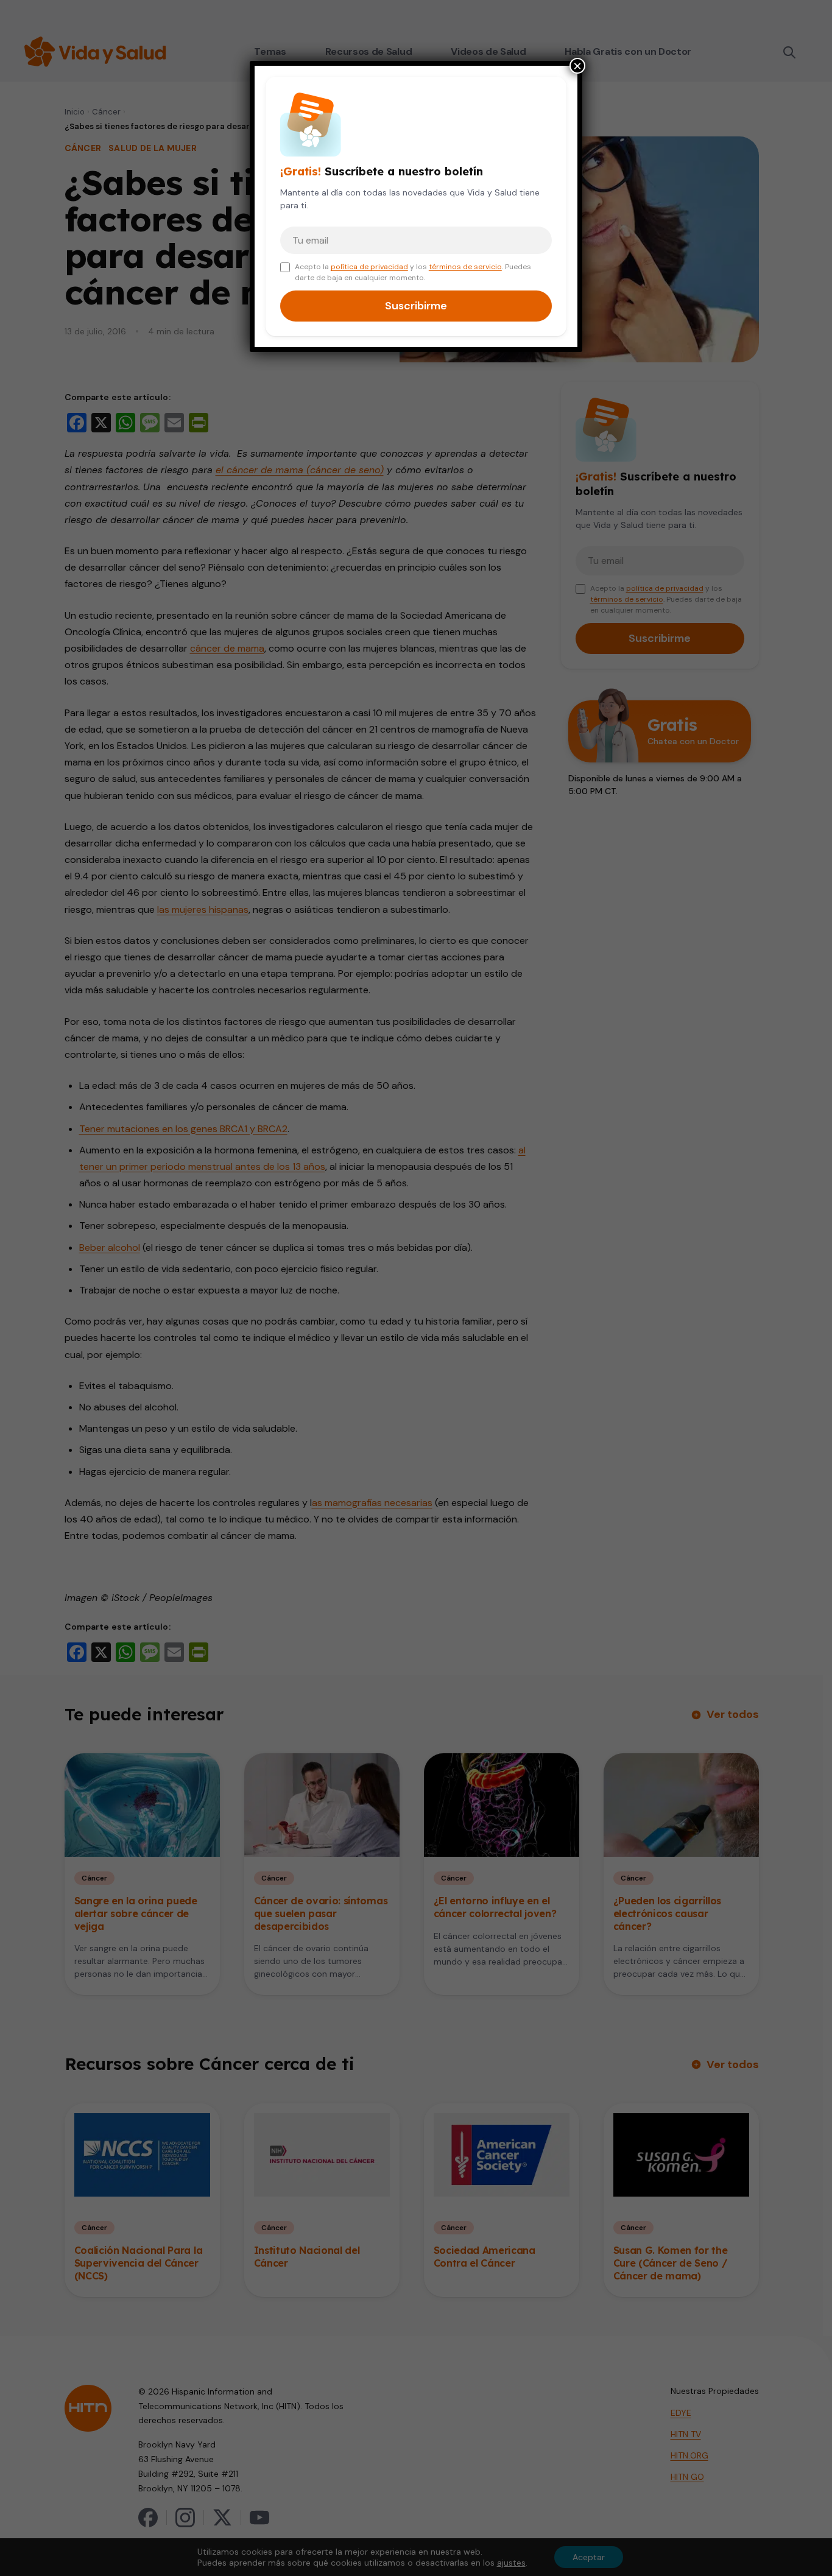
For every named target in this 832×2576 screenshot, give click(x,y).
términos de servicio (465, 267)
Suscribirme (416, 306)
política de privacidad (369, 267)
